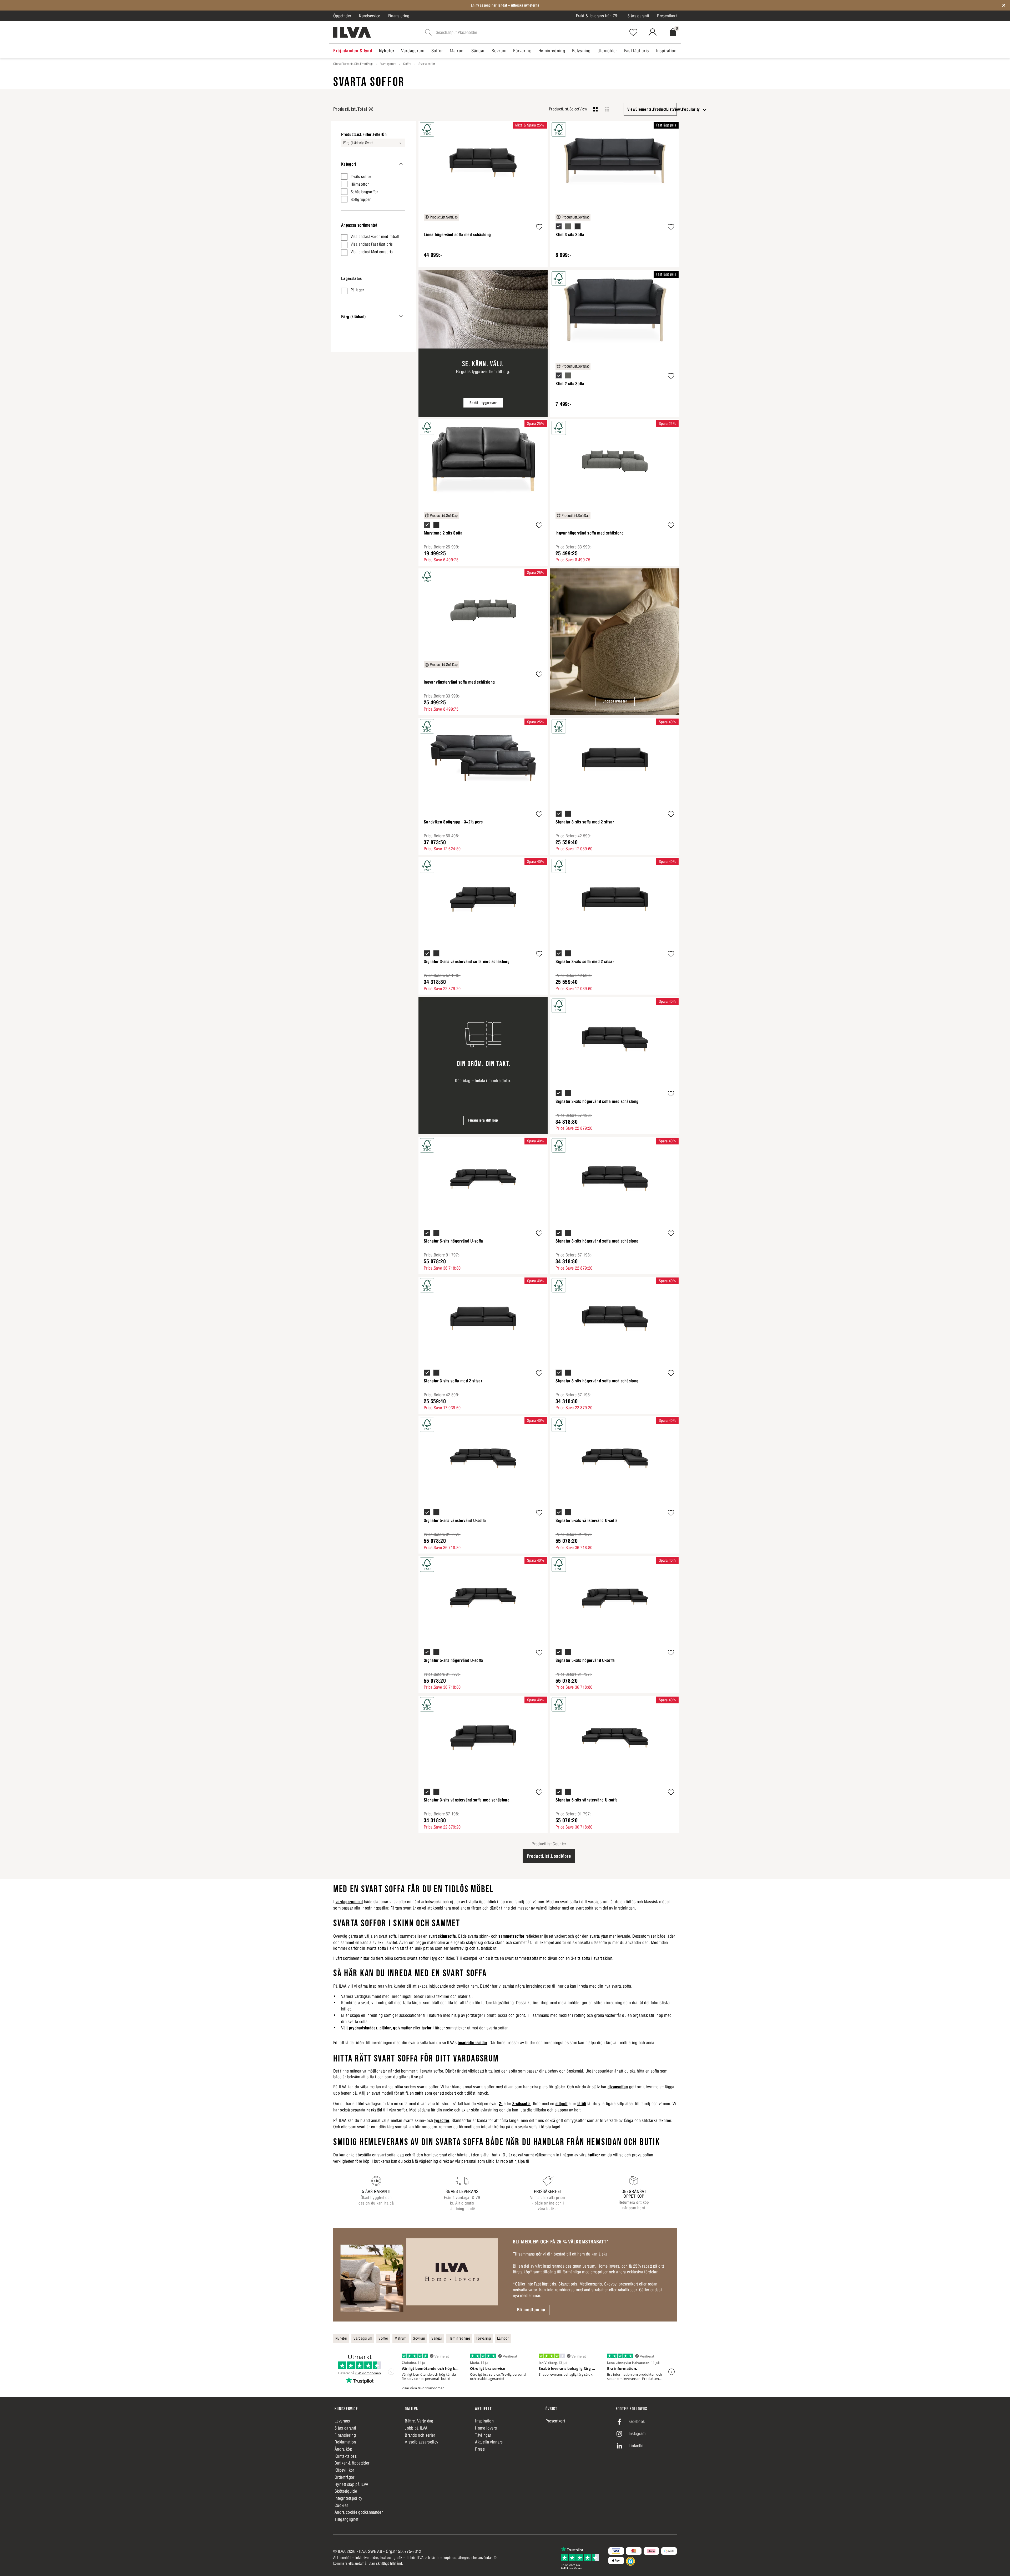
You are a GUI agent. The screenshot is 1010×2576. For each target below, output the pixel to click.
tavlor (427, 2028)
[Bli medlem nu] (419, 2274)
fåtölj (582, 2104)
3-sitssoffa (522, 2104)
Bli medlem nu (531, 2310)
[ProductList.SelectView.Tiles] (607, 109)
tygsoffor (442, 2120)
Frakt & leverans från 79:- (598, 16)
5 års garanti (638, 16)
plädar (385, 2028)
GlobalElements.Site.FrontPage (353, 64)
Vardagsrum (388, 64)
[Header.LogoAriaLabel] (352, 32)
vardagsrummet (349, 1902)
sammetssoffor (511, 1936)
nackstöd (374, 2110)
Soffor (407, 64)
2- (501, 2104)
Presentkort (667, 16)
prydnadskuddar (363, 2028)
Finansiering (399, 16)
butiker (594, 2155)
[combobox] (650, 109)
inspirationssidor (472, 2043)
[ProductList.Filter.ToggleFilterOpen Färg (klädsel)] (401, 316)
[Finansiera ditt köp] (483, 1066)
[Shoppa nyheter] (615, 642)
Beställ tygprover (483, 403)
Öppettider (342, 16)
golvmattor (402, 2028)
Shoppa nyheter (615, 701)
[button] (539, 228)
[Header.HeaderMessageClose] (1004, 5)
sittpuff (562, 2104)
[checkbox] (373, 176)
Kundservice (370, 16)
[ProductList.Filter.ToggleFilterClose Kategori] (401, 164)
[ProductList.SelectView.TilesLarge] (595, 109)
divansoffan (618, 2087)
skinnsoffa (447, 1936)
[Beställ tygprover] (483, 343)
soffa (419, 2093)
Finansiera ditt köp (483, 1120)
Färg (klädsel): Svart (358, 143)
